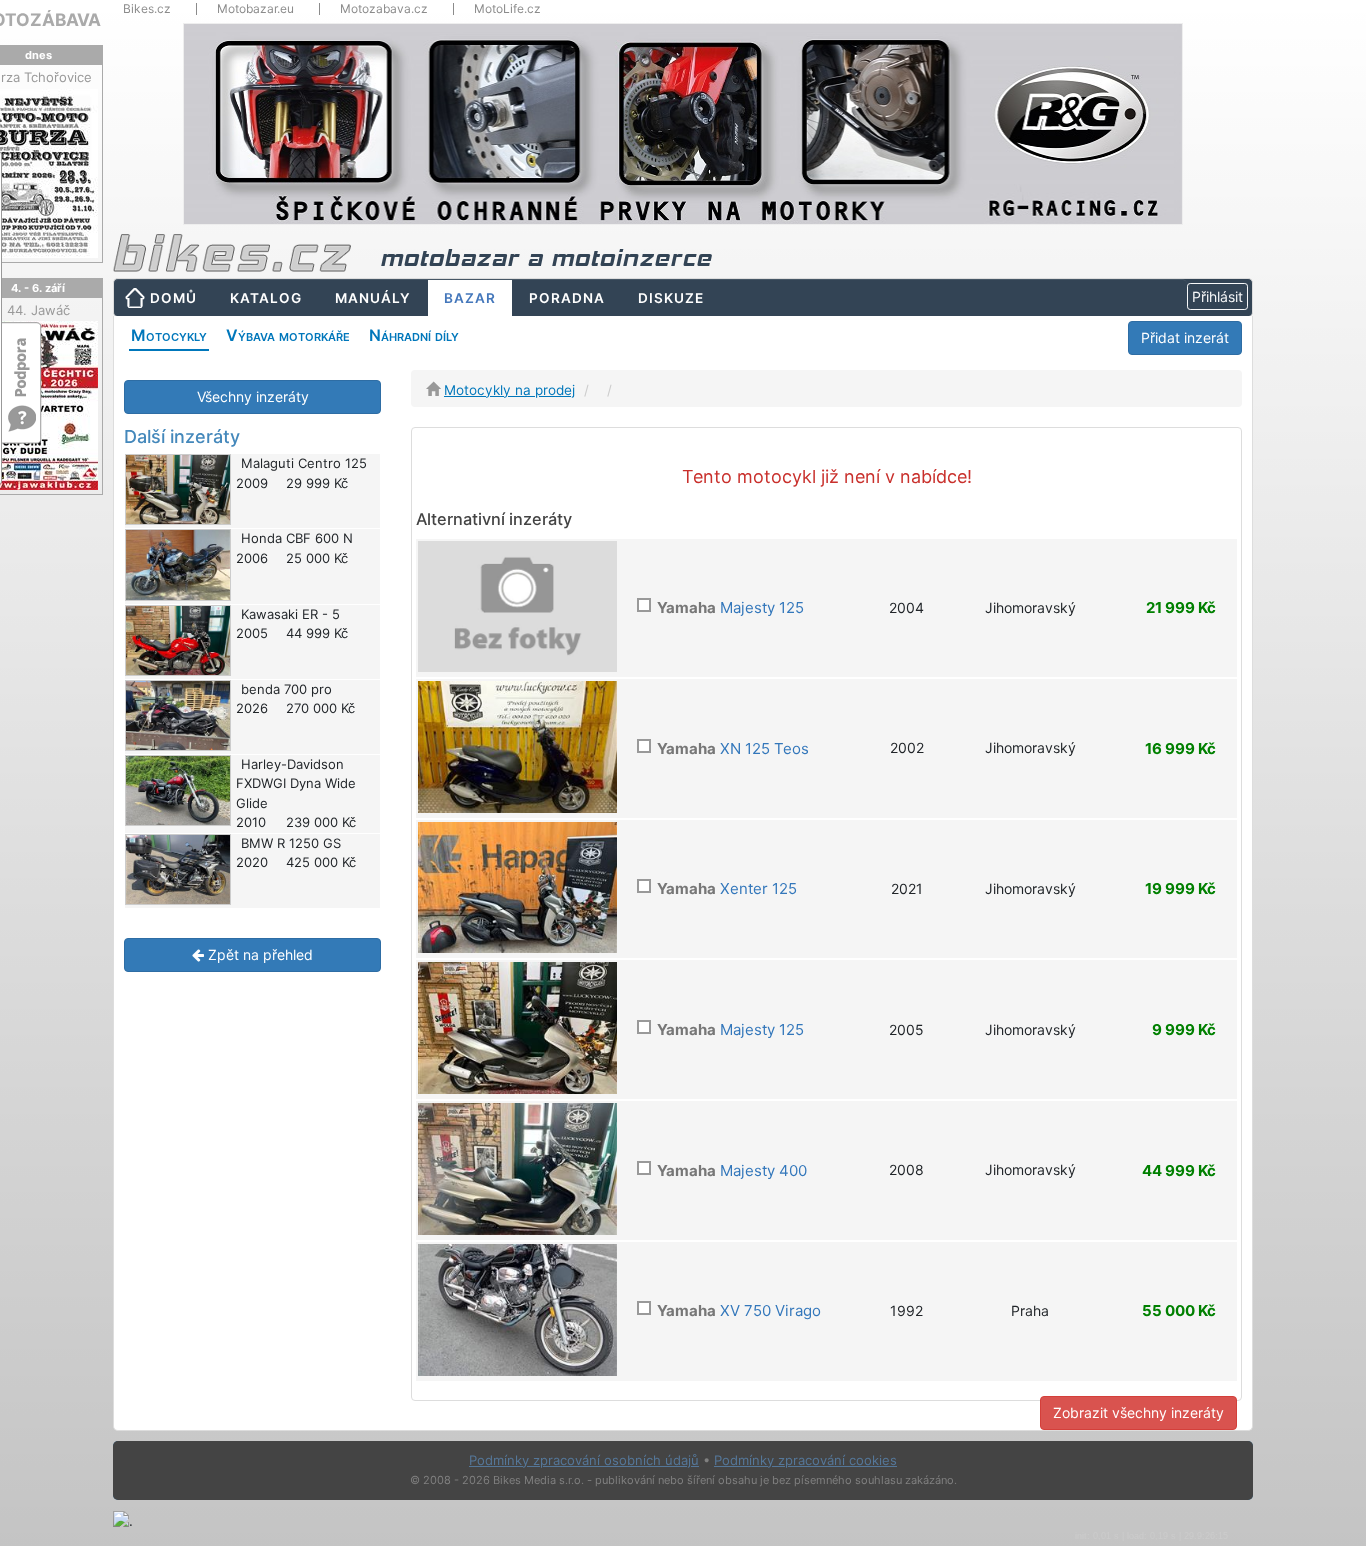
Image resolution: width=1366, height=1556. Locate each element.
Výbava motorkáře (288, 335)
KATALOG (266, 298)
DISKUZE (671, 298)
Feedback (22, 357)
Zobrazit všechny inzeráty (1138, 1412)
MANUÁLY (373, 298)
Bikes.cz (147, 9)
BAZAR (470, 298)
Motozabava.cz (384, 9)
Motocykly (169, 335)
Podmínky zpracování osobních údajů (584, 1460)
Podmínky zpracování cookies (805, 1460)
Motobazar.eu (255, 9)
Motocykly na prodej (509, 390)
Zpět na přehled (258, 954)
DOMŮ (173, 298)
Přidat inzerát (1185, 337)
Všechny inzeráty (253, 396)
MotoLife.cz (507, 9)
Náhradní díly (414, 335)
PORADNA (567, 298)
